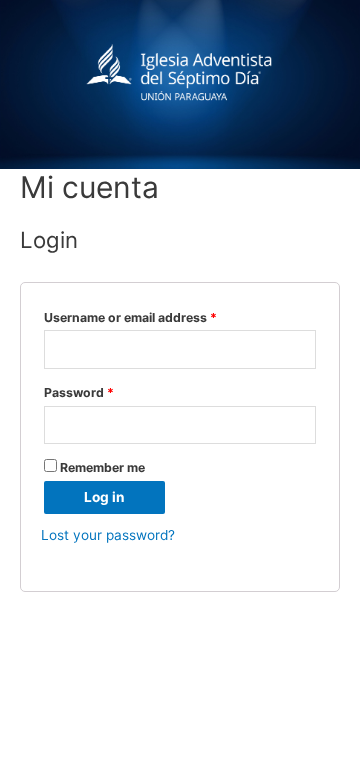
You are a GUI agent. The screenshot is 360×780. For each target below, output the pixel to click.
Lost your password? (108, 535)
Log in (104, 497)
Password (79, 392)
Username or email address (130, 317)
